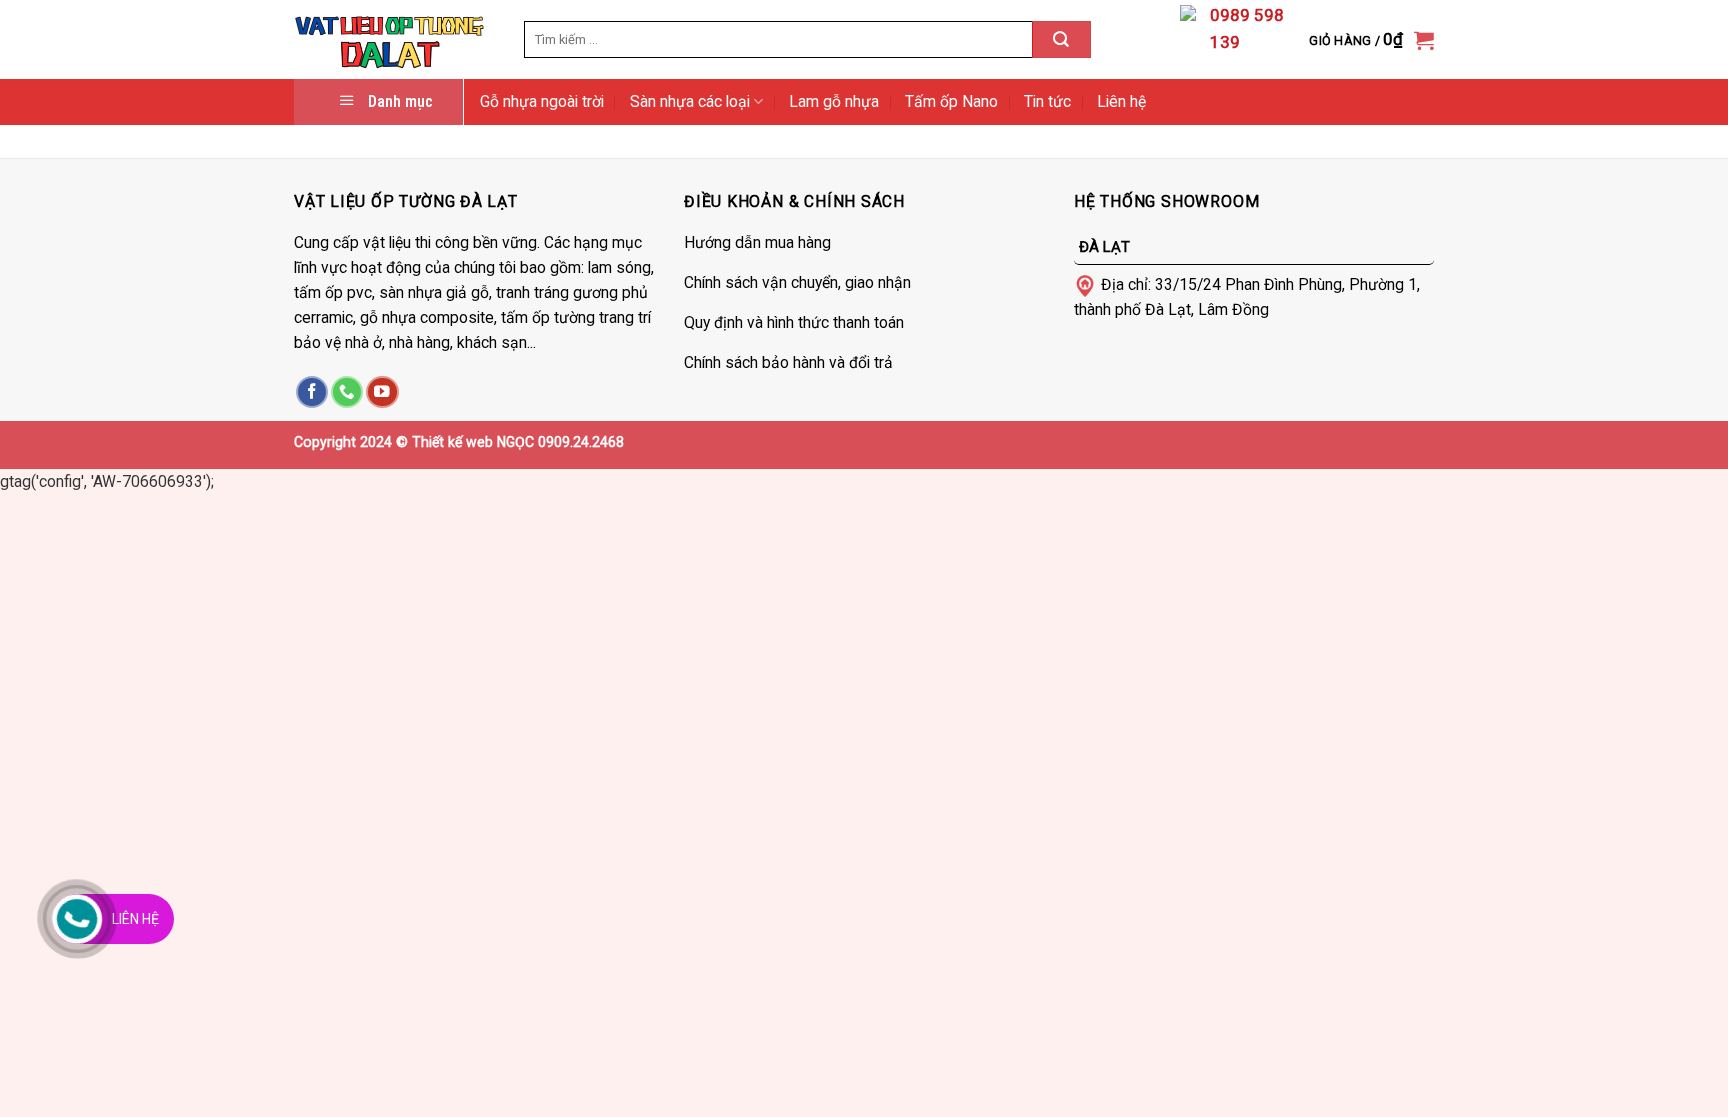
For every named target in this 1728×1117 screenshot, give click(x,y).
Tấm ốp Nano (951, 101)
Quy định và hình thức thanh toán (794, 322)
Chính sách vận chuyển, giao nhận (797, 282)
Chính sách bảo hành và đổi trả (788, 362)
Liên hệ (1121, 101)
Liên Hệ (135, 919)
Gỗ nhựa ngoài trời (542, 101)
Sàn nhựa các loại (690, 101)
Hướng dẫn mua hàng (757, 242)
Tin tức (1047, 101)
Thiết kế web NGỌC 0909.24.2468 (518, 442)
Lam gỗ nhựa (834, 101)
